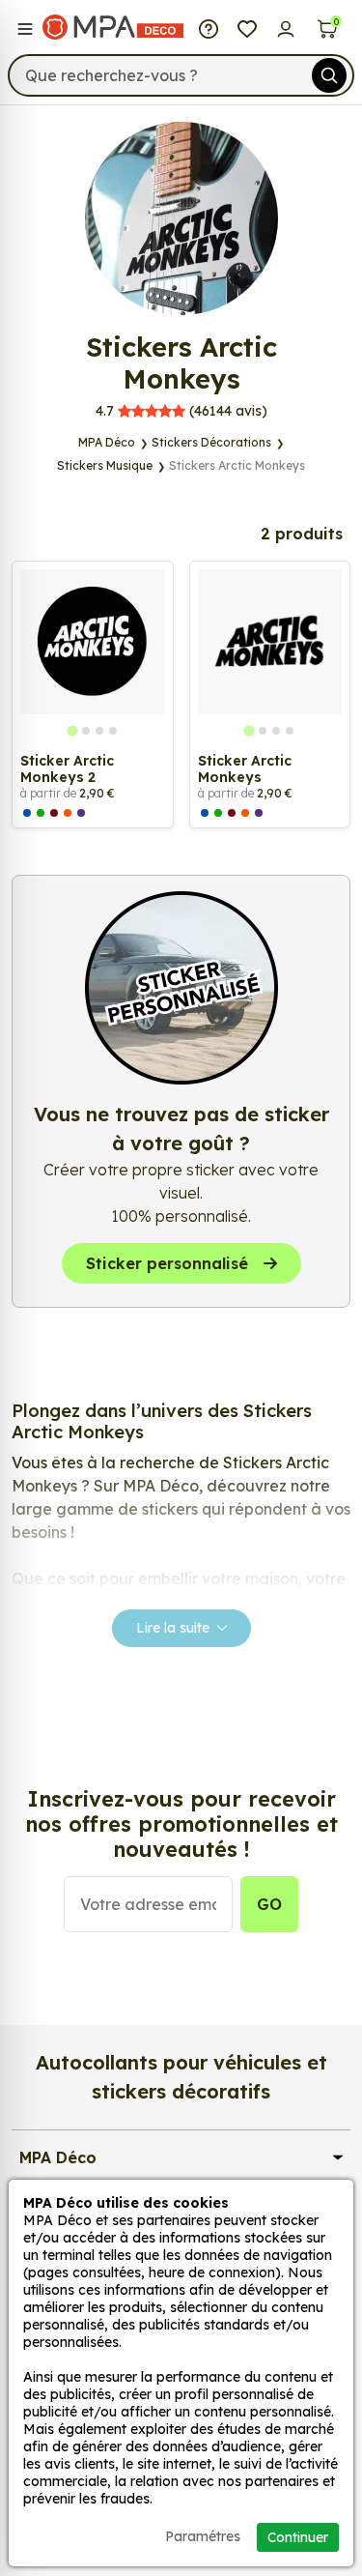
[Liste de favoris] (247, 27)
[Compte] (286, 27)
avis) (181, 411)
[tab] (72, 730)
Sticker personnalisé (167, 1263)
